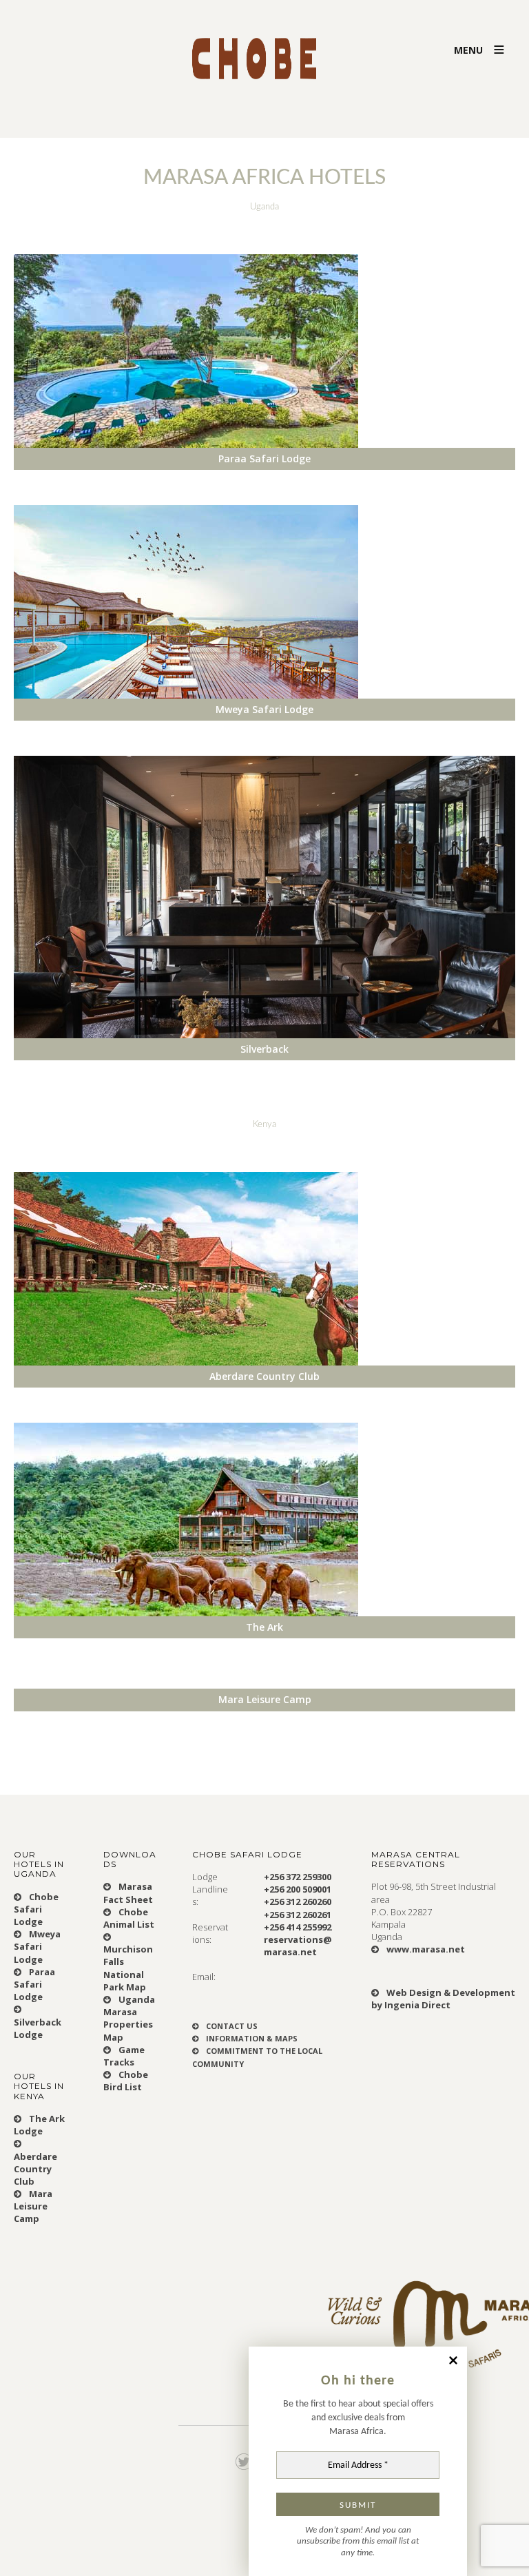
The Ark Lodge (39, 2125)
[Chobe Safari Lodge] (264, 47)
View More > (49, 479)
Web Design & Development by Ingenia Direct (443, 1999)
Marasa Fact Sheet (128, 1893)
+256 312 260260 (298, 1902)
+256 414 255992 (298, 1927)
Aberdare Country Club (35, 2169)
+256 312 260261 (298, 1915)
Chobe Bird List (126, 2081)
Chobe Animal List (129, 1918)
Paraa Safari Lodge (34, 1984)
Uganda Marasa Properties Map (129, 2018)
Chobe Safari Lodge (36, 1909)
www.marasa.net (425, 1949)
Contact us (231, 2026)
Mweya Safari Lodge (37, 1946)
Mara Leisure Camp (33, 2206)
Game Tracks (124, 2056)
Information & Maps (251, 2038)
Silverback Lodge (38, 2028)
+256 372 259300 (298, 1877)
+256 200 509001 (298, 1889)
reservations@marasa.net (298, 1946)
